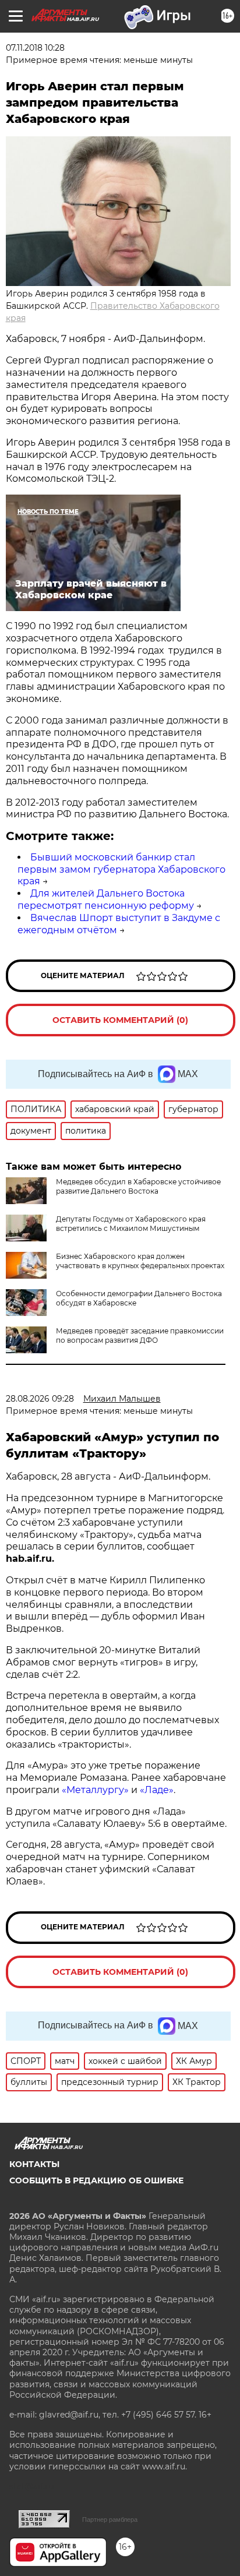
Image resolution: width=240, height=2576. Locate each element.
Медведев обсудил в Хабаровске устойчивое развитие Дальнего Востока (138, 1186)
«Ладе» (157, 1790)
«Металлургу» (95, 1790)
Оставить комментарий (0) (120, 1020)
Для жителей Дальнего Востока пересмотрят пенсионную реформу (106, 899)
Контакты (34, 2164)
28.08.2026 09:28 (40, 1399)
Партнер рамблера (110, 2519)
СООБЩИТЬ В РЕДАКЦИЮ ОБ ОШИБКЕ (96, 2180)
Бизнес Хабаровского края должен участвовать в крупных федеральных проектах (140, 1261)
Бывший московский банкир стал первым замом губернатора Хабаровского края (121, 869)
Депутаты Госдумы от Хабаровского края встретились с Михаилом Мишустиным (131, 1224)
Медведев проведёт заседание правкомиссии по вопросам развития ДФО (140, 1335)
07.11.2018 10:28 (35, 48)
